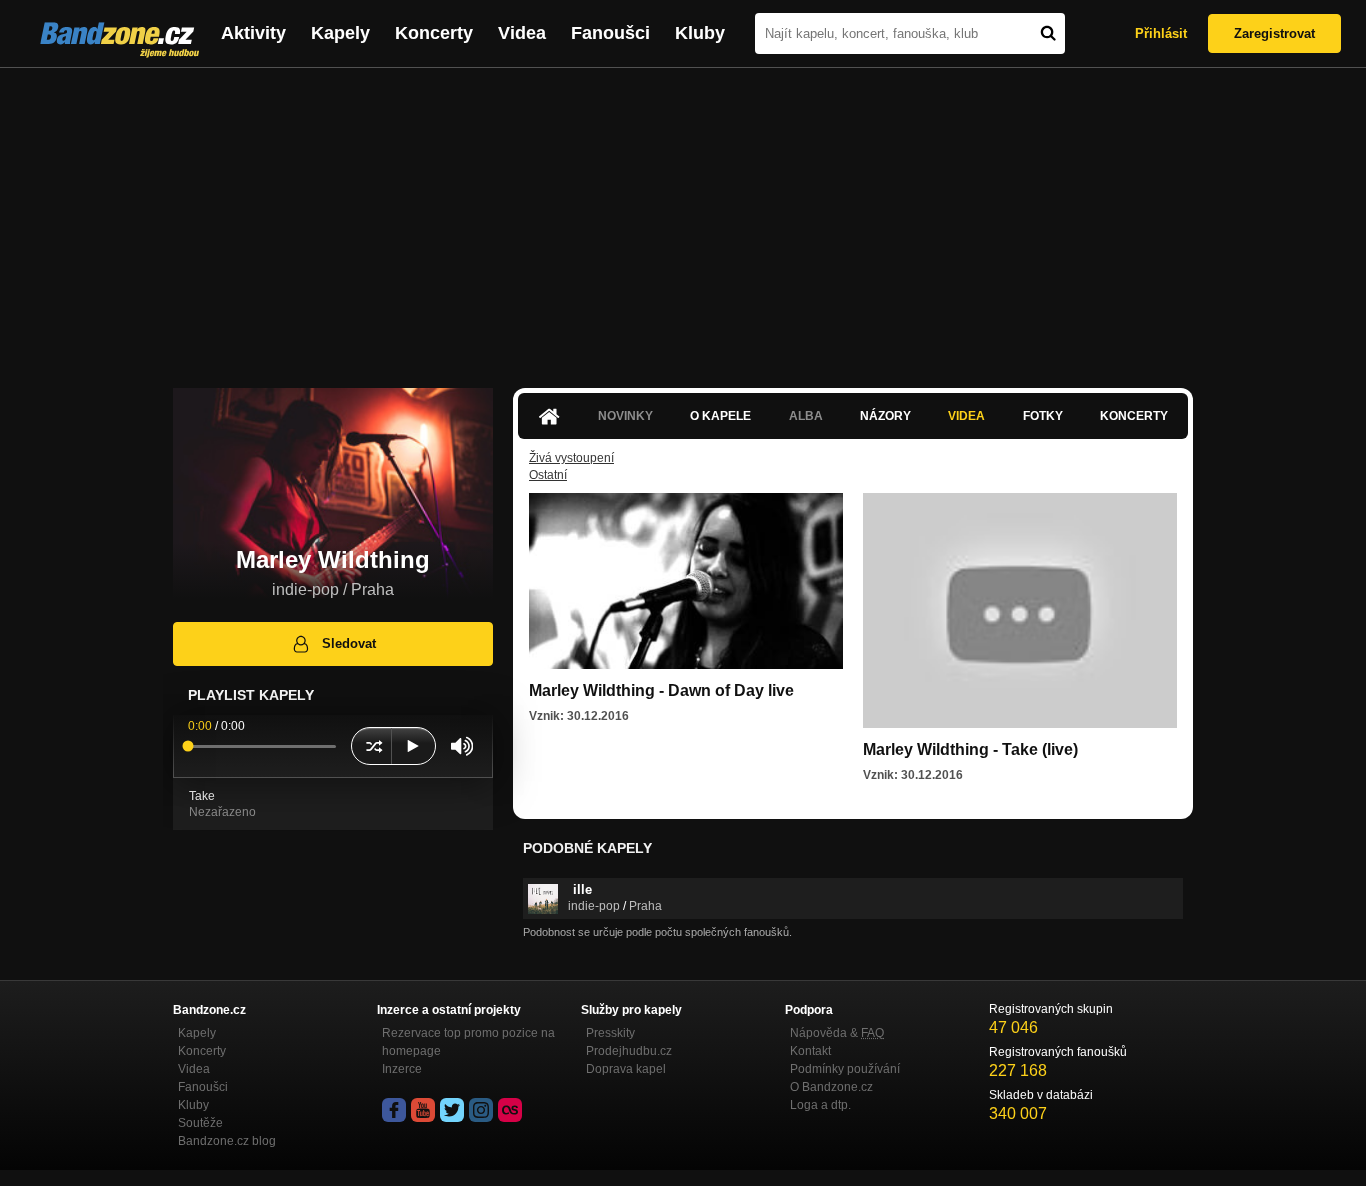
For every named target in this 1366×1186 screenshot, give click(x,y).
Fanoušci (610, 33)
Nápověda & (837, 1033)
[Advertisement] (683, 218)
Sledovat (349, 643)
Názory (885, 416)
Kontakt (810, 1051)
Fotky (1043, 416)
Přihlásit (1161, 33)
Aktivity (253, 33)
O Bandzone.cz (831, 1087)
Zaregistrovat (1274, 33)
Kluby (700, 33)
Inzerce (402, 1069)
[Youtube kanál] (423, 1110)
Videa (522, 33)
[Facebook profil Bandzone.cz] (394, 1110)
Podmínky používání (845, 1069)
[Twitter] (452, 1110)
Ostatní (548, 475)
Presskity (610, 1033)
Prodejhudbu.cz (629, 1051)
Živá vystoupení (571, 458)
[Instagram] (481, 1110)
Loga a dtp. (820, 1105)
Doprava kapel (626, 1069)
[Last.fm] (510, 1110)
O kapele (720, 416)
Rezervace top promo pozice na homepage (468, 1042)
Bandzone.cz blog (227, 1141)
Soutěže (200, 1123)
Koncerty (434, 33)
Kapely (340, 33)
